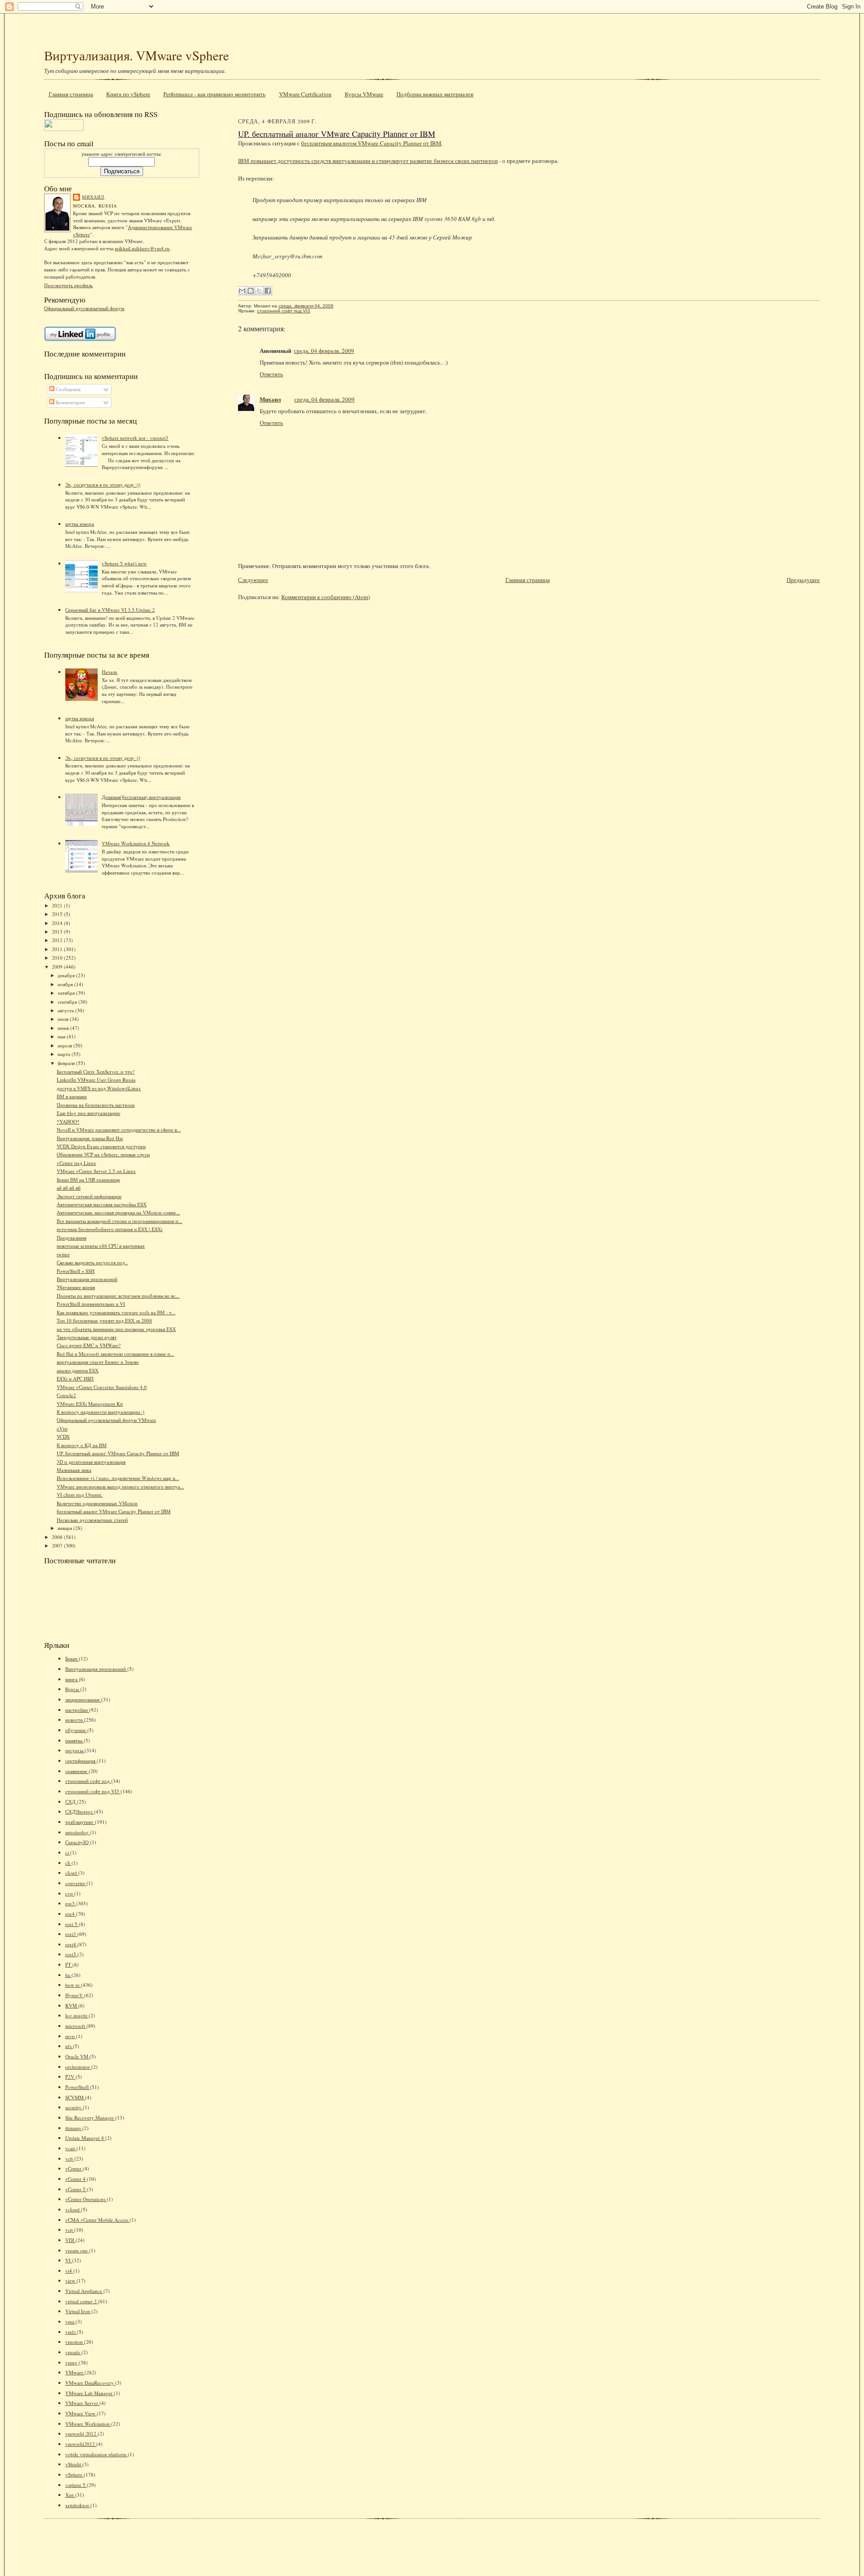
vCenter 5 (76, 2189)
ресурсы (75, 1750)
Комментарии (70, 402)
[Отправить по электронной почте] (242, 291)
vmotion (75, 2342)
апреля (65, 1045)
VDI (70, 2240)
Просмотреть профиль (68, 285)
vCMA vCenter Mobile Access (97, 2220)
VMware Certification (305, 94)
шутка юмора (80, 524)
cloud (72, 1873)
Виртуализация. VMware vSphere (137, 55)
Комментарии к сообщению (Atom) (326, 597)
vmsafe (73, 2352)
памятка (74, 1740)
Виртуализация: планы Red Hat (90, 1138)
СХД (71, 1802)
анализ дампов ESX (78, 1370)
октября (67, 993)
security (74, 2107)
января (65, 1528)
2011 (58, 949)
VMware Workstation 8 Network (136, 843)
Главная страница (71, 94)
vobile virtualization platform (97, 2454)
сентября (68, 1002)
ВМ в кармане (72, 1096)
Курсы (73, 1689)
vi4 (69, 2271)
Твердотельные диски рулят (87, 1337)
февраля (67, 1063)
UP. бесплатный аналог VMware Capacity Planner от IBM (118, 1453)
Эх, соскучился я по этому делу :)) (103, 485)
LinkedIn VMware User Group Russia (96, 1080)
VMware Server (82, 2403)
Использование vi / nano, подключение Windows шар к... (118, 1478)
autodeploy (78, 1832)
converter (76, 1883)
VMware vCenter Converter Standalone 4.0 (102, 1387)
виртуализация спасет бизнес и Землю (98, 1362)
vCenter (74, 2168)
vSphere (74, 2474)
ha (68, 1975)
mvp (71, 2036)
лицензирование (83, 1699)
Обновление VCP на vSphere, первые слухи (103, 1154)
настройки (77, 1710)
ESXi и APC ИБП (75, 1378)
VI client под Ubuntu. (80, 1495)
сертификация (81, 1761)
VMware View (81, 2413)
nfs (69, 2046)
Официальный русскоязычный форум (84, 308)
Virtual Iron (78, 2311)
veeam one (77, 2250)
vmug (72, 2362)
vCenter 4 (76, 2179)
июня (64, 1028)
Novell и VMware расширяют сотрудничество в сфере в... (119, 1130)
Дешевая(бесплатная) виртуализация (141, 797)
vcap (71, 2148)
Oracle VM (77, 2056)
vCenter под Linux (76, 1163)
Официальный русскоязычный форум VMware (106, 1420)
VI (69, 2260)
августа (66, 1010)
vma (70, 2321)
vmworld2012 (81, 2444)
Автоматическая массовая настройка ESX (102, 1204)
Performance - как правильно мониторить (214, 94)
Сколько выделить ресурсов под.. (92, 1262)
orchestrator (78, 2067)
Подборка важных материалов (435, 94)
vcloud (73, 2209)
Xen (70, 2495)
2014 (58, 923)
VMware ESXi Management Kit (90, 1404)
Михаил (93, 197)
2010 (58, 958)
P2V (70, 2077)
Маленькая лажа (74, 1470)
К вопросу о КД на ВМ (82, 1445)
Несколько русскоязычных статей (92, 1520)
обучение (76, 1730)
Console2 (66, 1395)
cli (68, 1863)
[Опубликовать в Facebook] (268, 291)
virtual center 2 (82, 2301)
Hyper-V (75, 1995)
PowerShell (78, 2087)
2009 (58, 967)
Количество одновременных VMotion (97, 1503)
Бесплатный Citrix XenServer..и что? (96, 1071)
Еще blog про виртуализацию (88, 1113)
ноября (66, 984)
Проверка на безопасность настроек (96, 1105)
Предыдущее (803, 580)
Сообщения (67, 389)
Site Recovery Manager (90, 2118)
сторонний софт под (88, 1781)
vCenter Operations (86, 2199)
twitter (63, 1254)
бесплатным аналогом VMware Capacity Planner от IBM (371, 143)
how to (73, 1985)
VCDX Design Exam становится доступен (101, 1146)
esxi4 (71, 1944)
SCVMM (75, 2097)
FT (69, 1965)
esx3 (71, 1903)
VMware (75, 2372)
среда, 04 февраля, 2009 (324, 351)
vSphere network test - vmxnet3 (135, 438)
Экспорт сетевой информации (89, 1196)
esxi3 (71, 1934)
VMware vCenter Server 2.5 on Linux (96, 1171)
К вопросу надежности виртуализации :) (101, 1412)
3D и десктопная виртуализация (91, 1462)
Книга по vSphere (128, 94)
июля (64, 1019)
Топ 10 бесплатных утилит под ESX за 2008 (104, 1320)
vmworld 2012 (81, 2434)
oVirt (62, 1428)
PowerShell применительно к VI (91, 1304)
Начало (110, 672)
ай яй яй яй (69, 1188)
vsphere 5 (76, 2485)
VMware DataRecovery (90, 2383)
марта (65, 1054)
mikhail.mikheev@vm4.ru (142, 248)
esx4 (71, 1914)
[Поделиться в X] (259, 291)
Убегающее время (76, 1287)
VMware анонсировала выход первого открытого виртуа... (120, 1487)
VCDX (63, 1437)
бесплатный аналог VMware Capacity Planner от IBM (114, 1511)
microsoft (76, 2026)
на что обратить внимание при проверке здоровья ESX (116, 1329)
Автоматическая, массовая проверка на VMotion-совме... (118, 1212)
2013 (58, 932)
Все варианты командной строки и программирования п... (119, 1221)
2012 (58, 940)
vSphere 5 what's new (124, 563)
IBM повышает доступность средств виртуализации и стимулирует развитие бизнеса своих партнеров (368, 161)
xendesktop (78, 2505)
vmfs (71, 2332)
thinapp (74, 2128)
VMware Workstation (88, 2424)
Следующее (253, 580)
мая (62, 1036)
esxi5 (71, 1954)
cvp (70, 1893)
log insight (77, 2015)
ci (68, 1852)
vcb (70, 2159)
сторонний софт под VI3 (93, 1791)
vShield (74, 2464)
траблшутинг (80, 1822)
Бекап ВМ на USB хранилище (88, 1180)
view (71, 2281)
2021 (58, 905)
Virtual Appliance (84, 2291)
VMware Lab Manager (90, 2393)
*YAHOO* (68, 1121)
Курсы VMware (364, 94)
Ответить (271, 374)
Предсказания (72, 1238)
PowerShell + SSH (76, 1271)
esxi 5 (72, 1924)
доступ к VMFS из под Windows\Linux (99, 1088)
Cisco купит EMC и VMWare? (89, 1345)
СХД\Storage (80, 1811)
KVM (72, 2005)
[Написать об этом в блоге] (251, 291)
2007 (58, 1545)
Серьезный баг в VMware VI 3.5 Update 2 (110, 610)
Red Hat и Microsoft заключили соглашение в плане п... (115, 1354)
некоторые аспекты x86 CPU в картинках (101, 1246)
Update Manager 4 (85, 2138)
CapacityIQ (78, 1842)
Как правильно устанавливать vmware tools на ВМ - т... (116, 1312)
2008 (58, 1537)
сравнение (77, 1771)
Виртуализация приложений (87, 1279)
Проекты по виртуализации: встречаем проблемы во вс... (118, 1296)
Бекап (72, 1658)
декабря (67, 975)
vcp (70, 2230)
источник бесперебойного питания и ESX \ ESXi (110, 1229)
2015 (58, 914)
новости (75, 1720)
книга (72, 1679)
